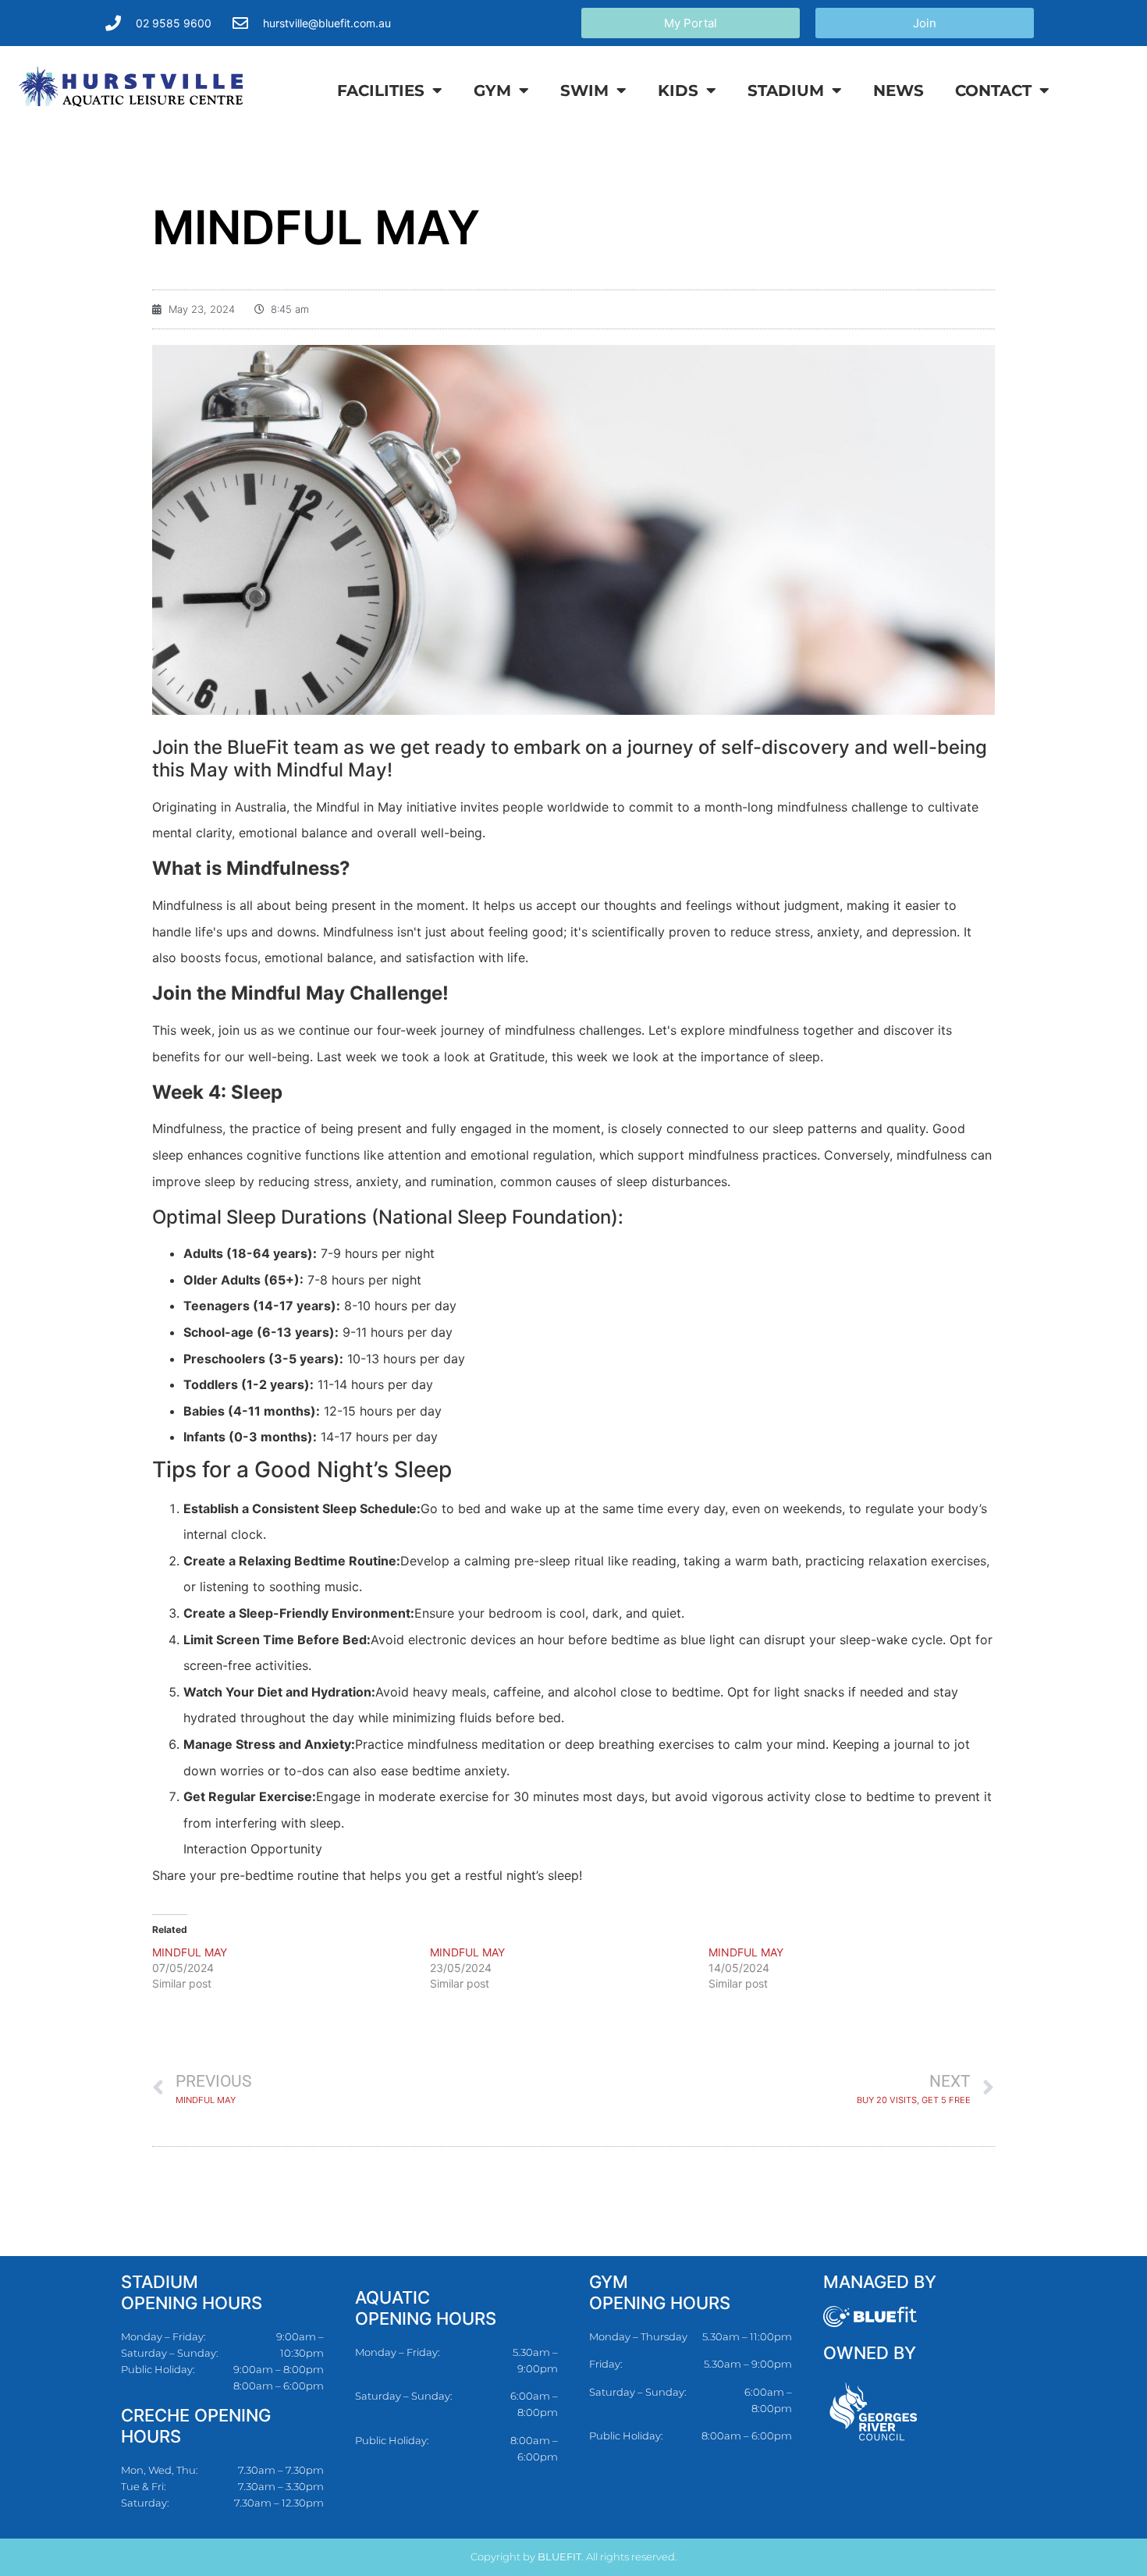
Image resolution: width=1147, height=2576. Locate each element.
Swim (584, 91)
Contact (993, 91)
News (898, 91)
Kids (678, 91)
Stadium (786, 91)
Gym (492, 91)
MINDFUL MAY (190, 1952)
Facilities (381, 91)
